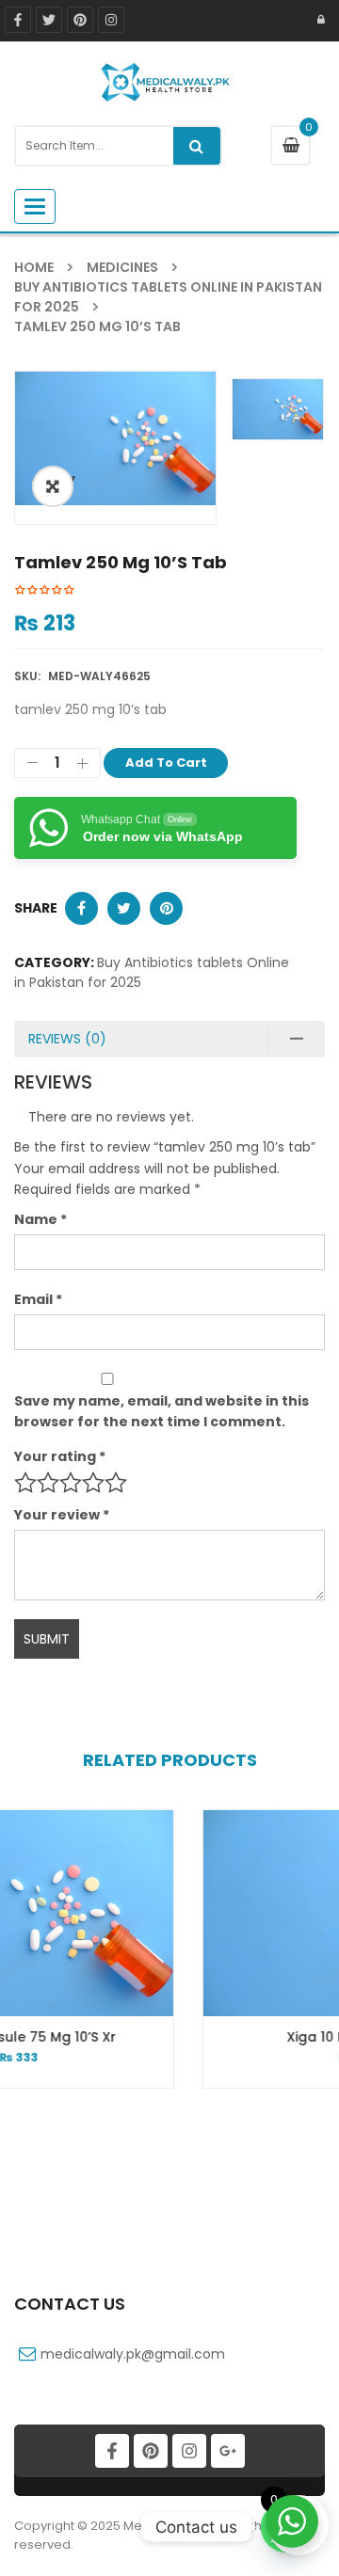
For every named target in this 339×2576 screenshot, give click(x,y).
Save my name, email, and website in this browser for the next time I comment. (161, 1411)
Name (40, 1219)
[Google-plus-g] (228, 2451)
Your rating (60, 1456)
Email (38, 1299)
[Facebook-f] (18, 20)
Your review (62, 1515)
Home (34, 267)
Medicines (122, 267)
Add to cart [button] (242, 2072)
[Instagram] (189, 2451)
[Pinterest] (151, 2451)
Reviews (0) (67, 1039)
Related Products (170, 1760)
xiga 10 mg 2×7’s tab (242, 2037)
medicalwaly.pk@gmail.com (133, 2354)
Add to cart (166, 763)
